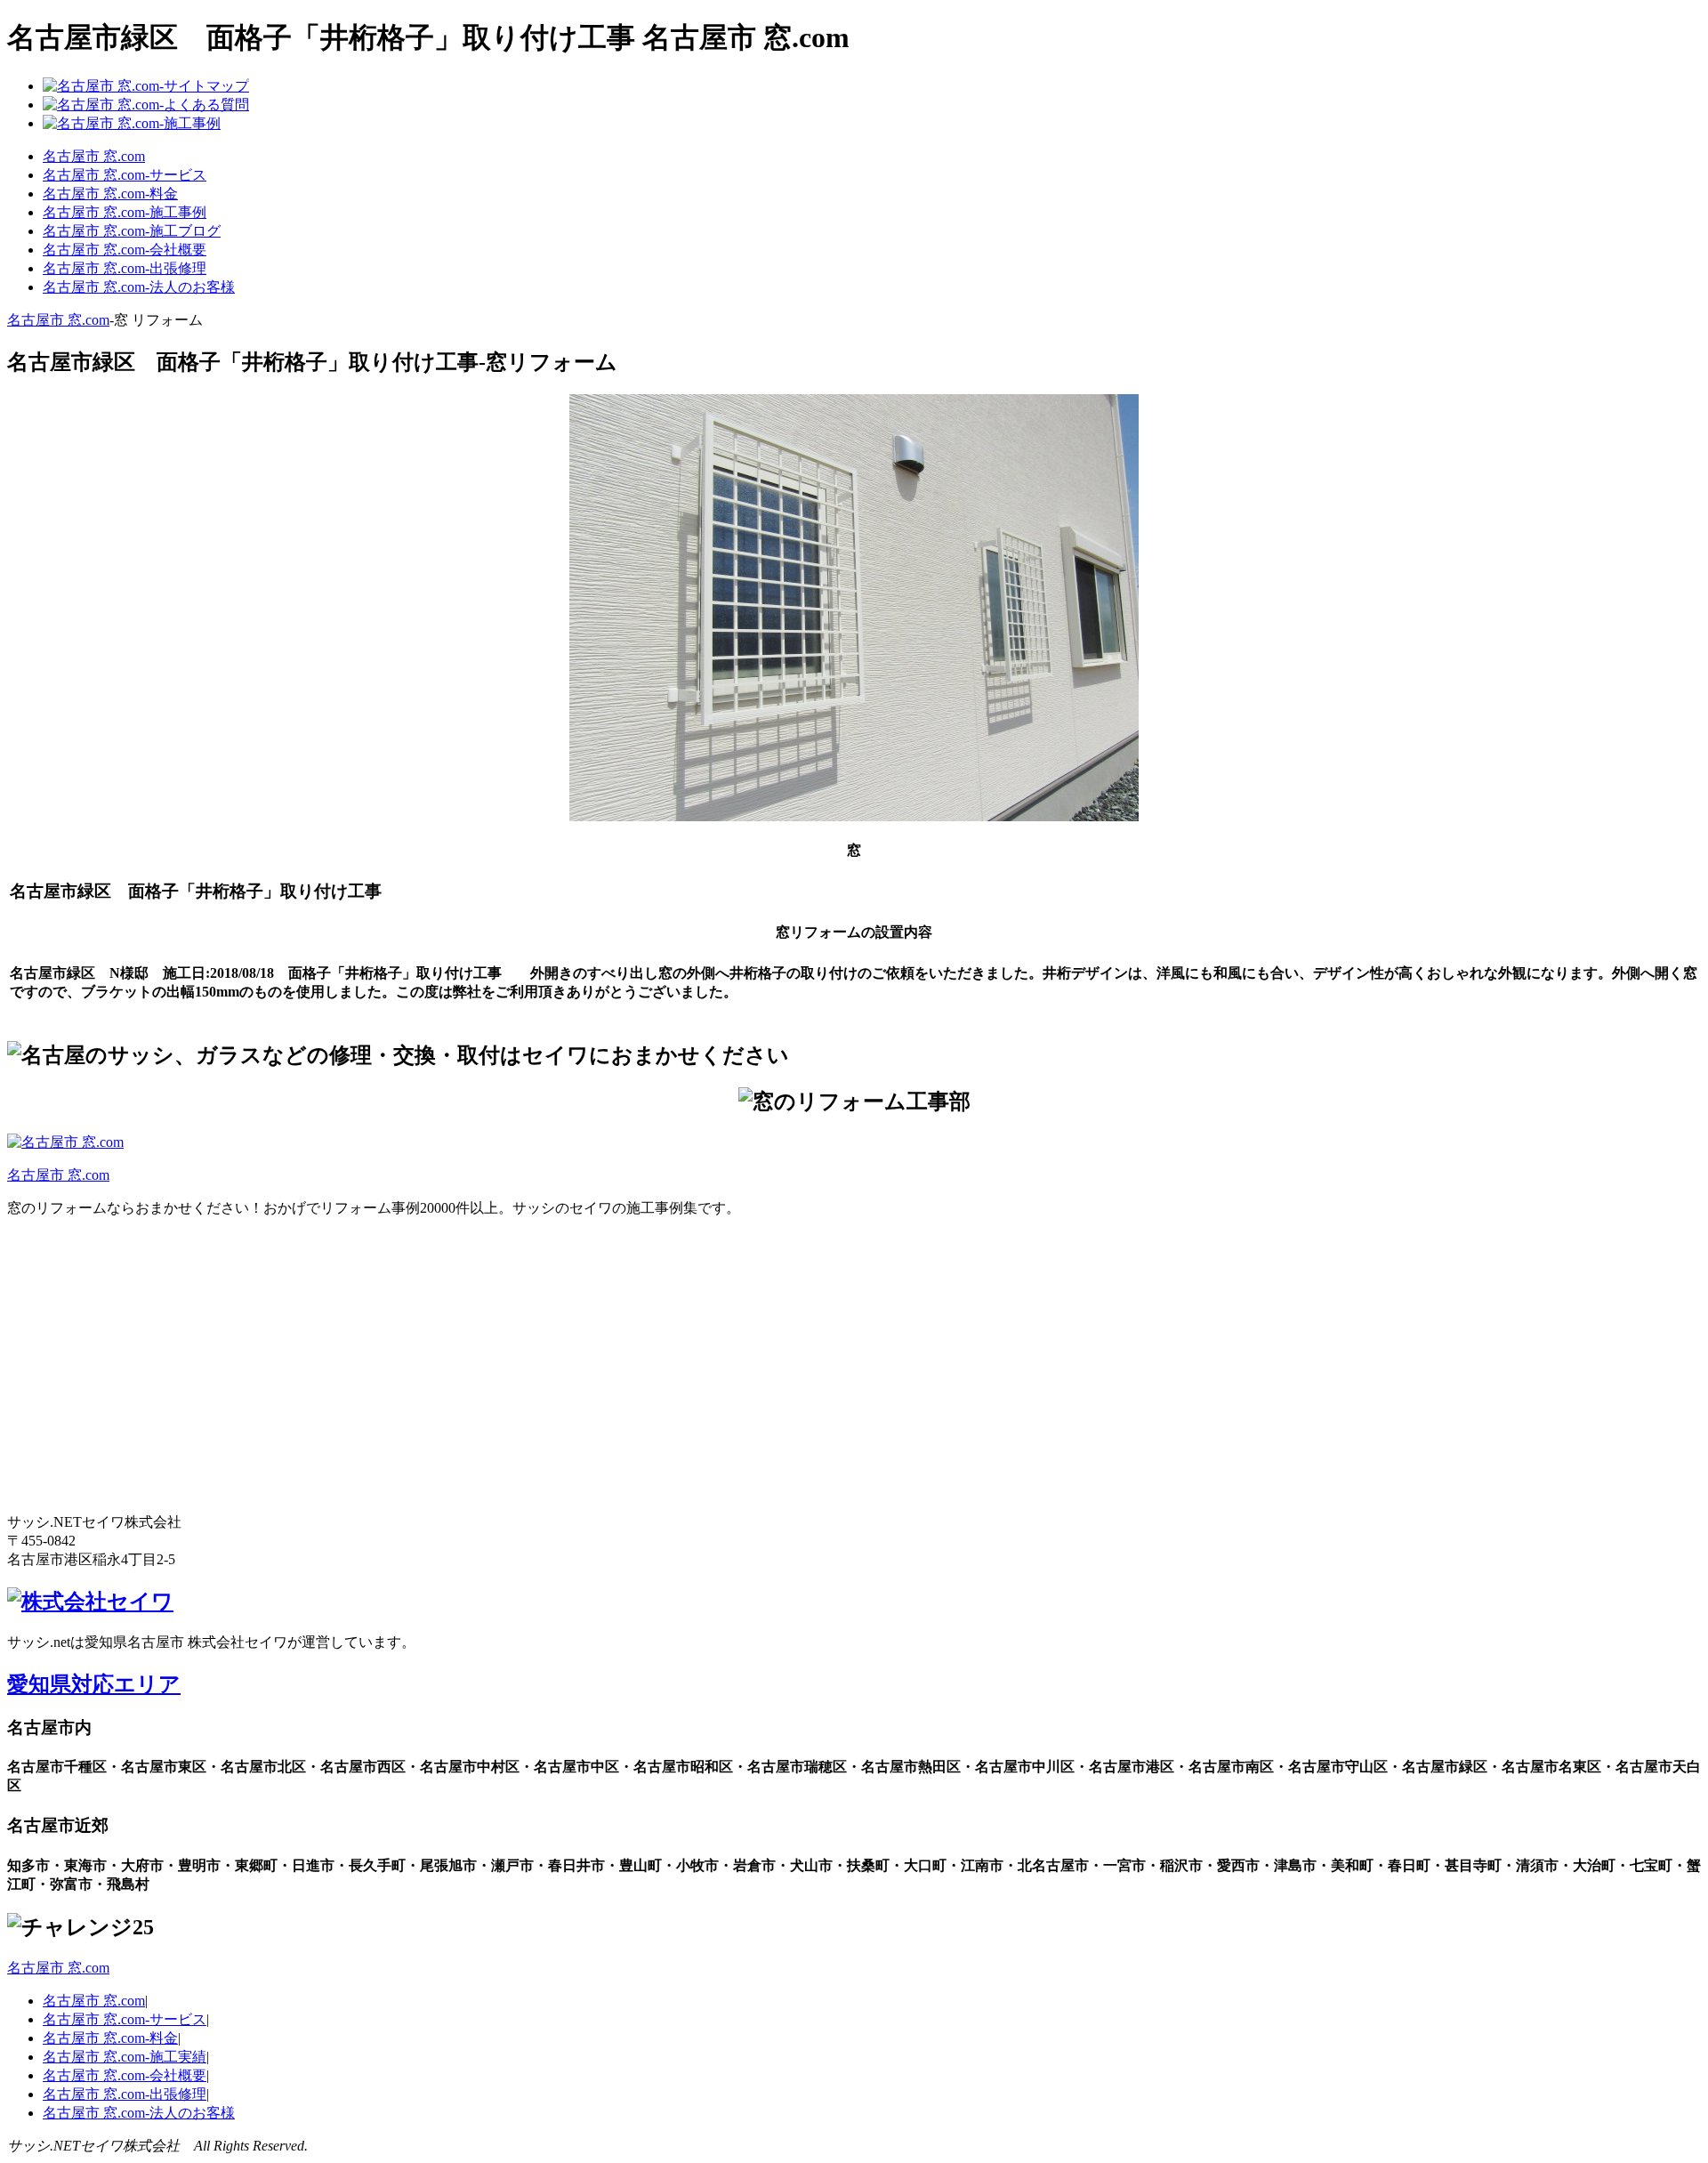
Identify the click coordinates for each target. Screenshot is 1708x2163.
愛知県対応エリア (94, 1684)
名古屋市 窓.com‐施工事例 (125, 212)
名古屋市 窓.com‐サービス (125, 175)
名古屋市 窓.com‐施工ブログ (132, 231)
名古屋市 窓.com (94, 156)
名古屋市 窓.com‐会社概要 (125, 250)
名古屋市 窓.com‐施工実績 (125, 2057)
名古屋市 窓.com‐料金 (110, 194)
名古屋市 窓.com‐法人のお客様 (139, 287)
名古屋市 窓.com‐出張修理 (125, 268)
